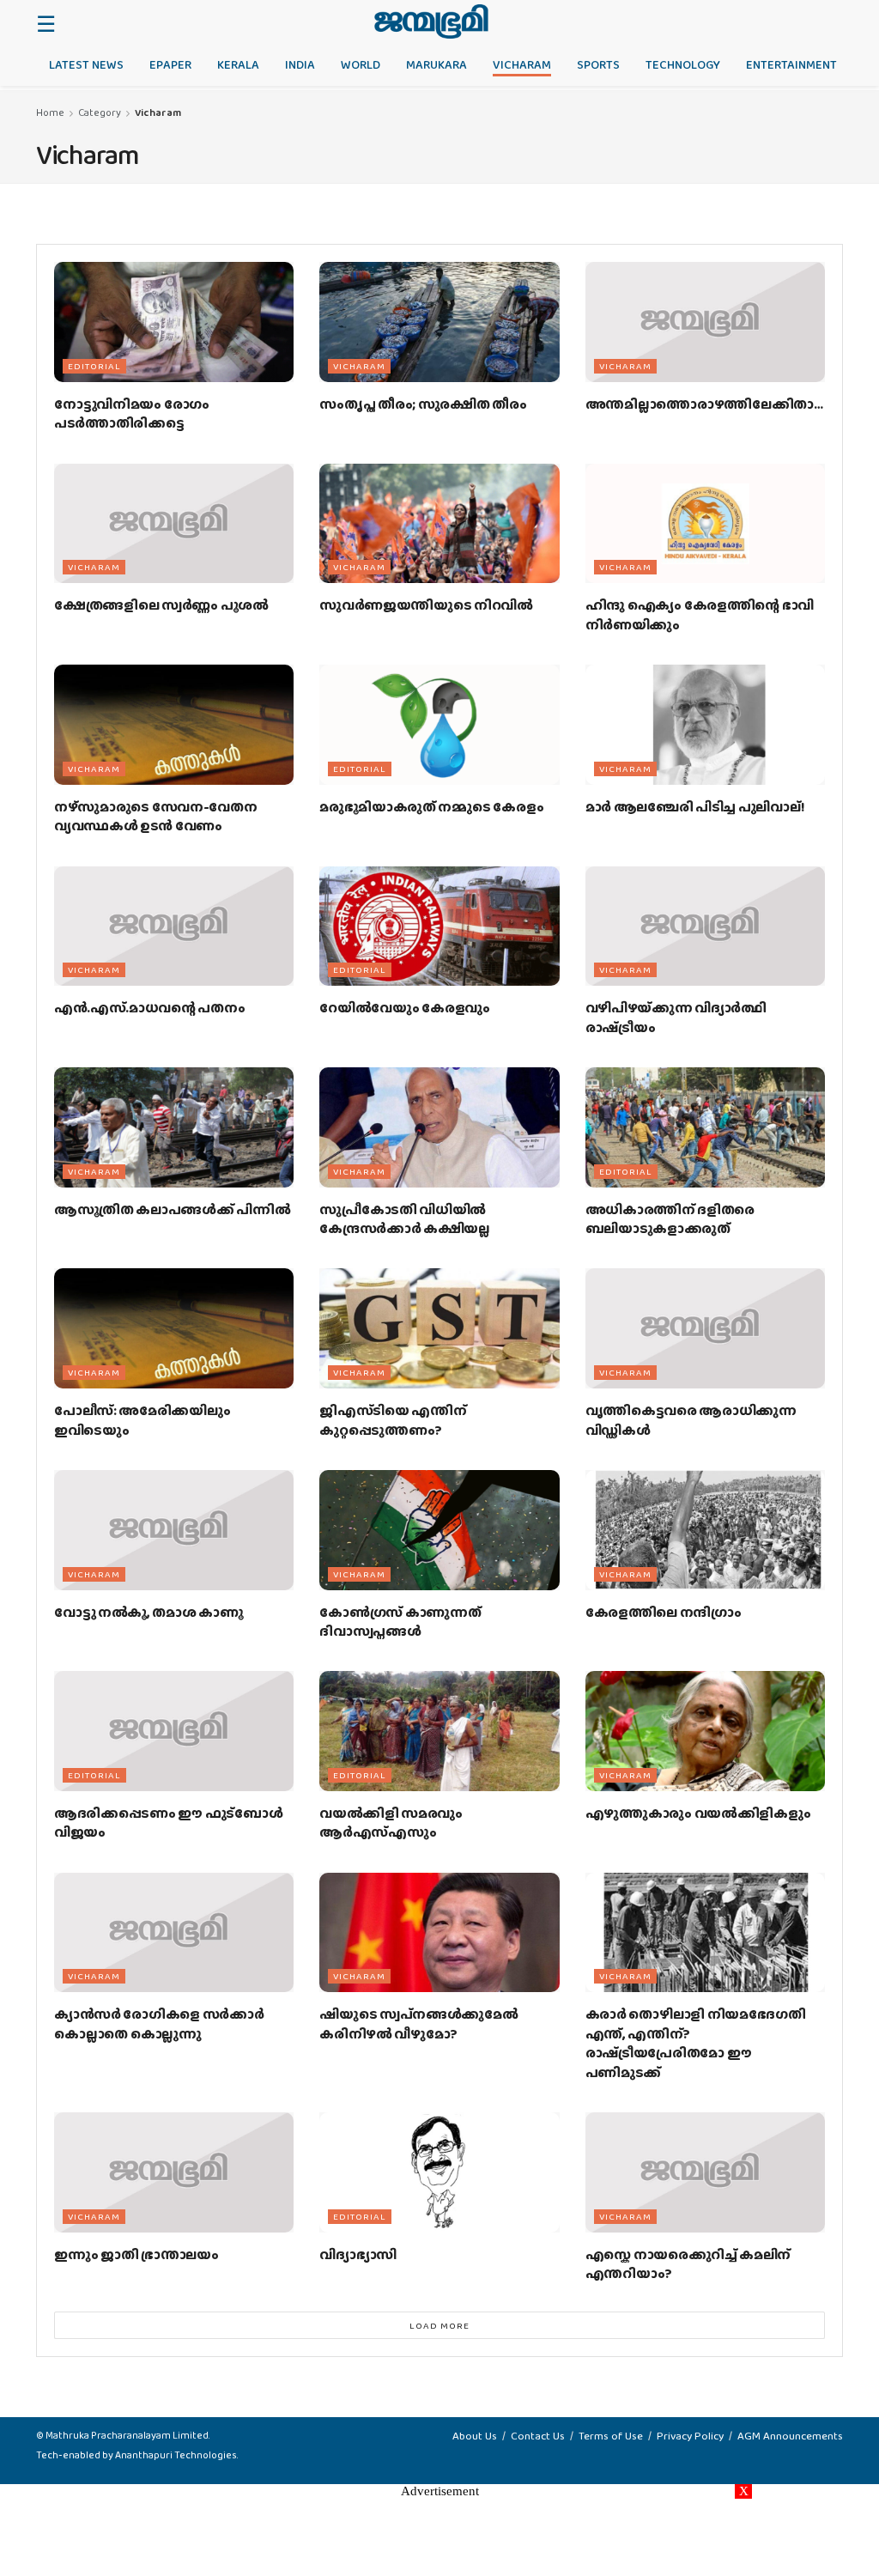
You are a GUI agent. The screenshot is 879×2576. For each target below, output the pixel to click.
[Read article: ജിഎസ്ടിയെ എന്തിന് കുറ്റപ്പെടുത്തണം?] (439, 1328)
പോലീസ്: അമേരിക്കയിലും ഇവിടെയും (142, 1420)
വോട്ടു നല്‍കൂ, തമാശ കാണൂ (149, 1612)
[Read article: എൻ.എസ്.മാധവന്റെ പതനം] (174, 927)
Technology (683, 64)
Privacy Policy (690, 2436)
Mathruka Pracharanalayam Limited (127, 2435)
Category (100, 112)
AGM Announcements (790, 2436)
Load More (439, 2325)
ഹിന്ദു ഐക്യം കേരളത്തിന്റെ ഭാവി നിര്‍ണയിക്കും (700, 614)
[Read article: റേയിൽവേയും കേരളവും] (439, 927)
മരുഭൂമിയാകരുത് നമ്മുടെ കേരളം (431, 807)
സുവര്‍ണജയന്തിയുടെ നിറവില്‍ (426, 605)
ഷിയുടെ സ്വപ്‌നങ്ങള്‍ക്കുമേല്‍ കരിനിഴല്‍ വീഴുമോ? (418, 2023)
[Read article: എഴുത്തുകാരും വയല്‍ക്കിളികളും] (705, 1731)
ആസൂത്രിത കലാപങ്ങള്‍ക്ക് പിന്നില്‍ (172, 1209)
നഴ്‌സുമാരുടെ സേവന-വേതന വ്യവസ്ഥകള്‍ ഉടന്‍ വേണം (156, 816)
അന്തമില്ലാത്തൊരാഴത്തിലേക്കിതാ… (704, 404)
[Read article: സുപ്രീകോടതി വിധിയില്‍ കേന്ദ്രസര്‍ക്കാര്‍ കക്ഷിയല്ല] (439, 1127)
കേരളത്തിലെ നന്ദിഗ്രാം (664, 1612)
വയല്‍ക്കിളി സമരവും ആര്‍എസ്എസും (391, 1823)
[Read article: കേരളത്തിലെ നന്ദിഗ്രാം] (705, 1530)
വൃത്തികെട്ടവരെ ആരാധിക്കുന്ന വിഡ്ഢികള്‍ (691, 1420)
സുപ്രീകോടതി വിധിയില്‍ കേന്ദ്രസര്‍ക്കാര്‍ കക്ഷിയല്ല (404, 1219)
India (300, 64)
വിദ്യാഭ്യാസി (358, 2254)
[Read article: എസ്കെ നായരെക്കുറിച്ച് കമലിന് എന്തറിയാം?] (705, 2172)
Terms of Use (611, 2436)
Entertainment (791, 64)
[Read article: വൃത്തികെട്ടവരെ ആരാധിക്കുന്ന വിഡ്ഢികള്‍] (705, 1328)
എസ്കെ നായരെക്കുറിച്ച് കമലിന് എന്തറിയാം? (688, 2264)
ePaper (170, 64)
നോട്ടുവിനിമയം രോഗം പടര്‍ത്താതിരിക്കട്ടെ (132, 413)
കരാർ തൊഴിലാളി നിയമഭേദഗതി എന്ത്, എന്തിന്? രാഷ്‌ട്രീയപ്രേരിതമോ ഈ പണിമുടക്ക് (696, 2043)
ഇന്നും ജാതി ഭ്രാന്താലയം (136, 2254)
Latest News (86, 64)
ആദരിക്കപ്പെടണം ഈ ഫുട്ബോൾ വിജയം (169, 1823)
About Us (475, 2436)
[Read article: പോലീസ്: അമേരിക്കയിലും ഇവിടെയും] (174, 1328)
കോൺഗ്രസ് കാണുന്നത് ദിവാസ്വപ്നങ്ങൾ (400, 1622)
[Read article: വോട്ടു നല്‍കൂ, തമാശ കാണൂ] (174, 1530)
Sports (598, 64)
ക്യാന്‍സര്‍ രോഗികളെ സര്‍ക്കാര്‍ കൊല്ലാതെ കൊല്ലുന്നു (159, 2023)
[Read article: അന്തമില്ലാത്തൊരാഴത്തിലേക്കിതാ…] (705, 322)
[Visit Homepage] (431, 21)
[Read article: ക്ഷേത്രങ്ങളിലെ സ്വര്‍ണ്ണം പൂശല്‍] (174, 524)
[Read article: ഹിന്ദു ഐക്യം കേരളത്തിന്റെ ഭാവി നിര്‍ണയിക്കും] (705, 524)
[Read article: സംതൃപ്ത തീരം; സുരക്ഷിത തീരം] (439, 322)
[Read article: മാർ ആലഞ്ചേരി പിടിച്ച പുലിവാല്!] (705, 725)
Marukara (436, 64)
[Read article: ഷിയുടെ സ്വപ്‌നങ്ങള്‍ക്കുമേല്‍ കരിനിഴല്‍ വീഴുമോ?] (439, 1933)
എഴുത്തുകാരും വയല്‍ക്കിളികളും (698, 1813)
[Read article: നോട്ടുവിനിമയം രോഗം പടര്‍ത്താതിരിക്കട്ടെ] (174, 322)
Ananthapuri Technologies (176, 2455)
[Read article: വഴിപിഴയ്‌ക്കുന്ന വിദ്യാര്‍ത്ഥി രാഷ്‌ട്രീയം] (705, 927)
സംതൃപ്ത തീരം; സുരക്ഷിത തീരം (423, 404)
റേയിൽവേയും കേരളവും (405, 1008)
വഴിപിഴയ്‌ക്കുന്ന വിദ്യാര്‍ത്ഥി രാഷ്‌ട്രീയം (676, 1017)
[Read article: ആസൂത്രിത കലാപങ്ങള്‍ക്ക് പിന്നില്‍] (174, 1127)
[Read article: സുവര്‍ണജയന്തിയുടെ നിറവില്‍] (439, 524)
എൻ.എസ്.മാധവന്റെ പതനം (150, 1008)
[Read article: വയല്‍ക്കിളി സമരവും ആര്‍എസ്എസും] (439, 1731)
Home (50, 112)
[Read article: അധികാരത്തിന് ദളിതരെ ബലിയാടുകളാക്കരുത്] (705, 1127)
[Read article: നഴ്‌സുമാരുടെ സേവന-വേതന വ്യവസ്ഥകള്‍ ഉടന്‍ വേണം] (174, 725)
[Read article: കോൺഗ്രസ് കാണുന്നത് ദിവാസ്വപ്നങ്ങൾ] (439, 1530)
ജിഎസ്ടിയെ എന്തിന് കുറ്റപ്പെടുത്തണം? (393, 1420)
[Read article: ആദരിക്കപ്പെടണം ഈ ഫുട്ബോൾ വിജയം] (174, 1731)
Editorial (94, 366)
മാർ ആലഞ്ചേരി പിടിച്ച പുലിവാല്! (695, 807)
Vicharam (522, 64)
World (361, 64)
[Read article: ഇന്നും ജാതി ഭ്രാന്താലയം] (174, 2172)
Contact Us (538, 2436)
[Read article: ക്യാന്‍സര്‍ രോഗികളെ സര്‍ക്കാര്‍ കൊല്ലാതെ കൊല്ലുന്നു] (174, 1933)
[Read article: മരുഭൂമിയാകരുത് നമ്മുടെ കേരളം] (439, 725)
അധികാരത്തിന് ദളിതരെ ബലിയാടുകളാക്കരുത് (670, 1219)
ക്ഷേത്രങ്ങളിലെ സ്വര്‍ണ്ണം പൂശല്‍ (161, 605)
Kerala (238, 64)
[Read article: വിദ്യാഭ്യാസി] (439, 2172)
